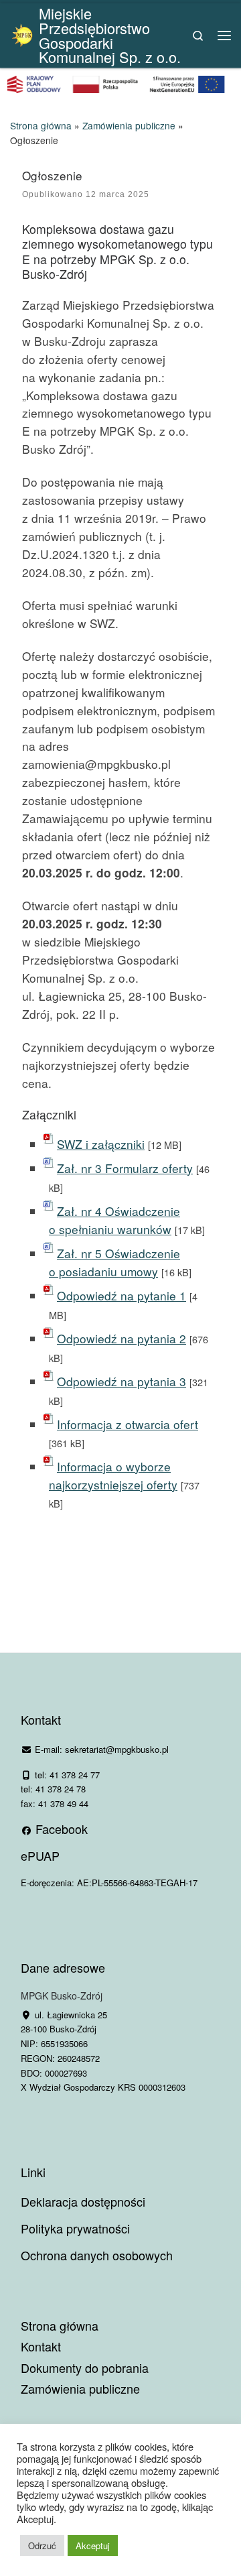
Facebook (60, 1829)
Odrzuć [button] (42, 2546)
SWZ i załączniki (101, 1144)
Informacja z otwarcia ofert (128, 1424)
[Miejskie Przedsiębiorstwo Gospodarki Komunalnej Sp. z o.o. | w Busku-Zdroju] (22, 33)
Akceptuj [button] (93, 2546)
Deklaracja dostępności (83, 2201)
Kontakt (41, 2346)
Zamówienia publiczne (129, 125)
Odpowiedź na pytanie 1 (122, 1295)
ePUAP (40, 1855)
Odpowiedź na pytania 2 (122, 1338)
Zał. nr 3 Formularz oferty (125, 1168)
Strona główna (41, 125)
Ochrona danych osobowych (97, 2255)
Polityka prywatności (75, 2228)
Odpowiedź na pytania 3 (122, 1381)
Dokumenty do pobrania (85, 2368)
